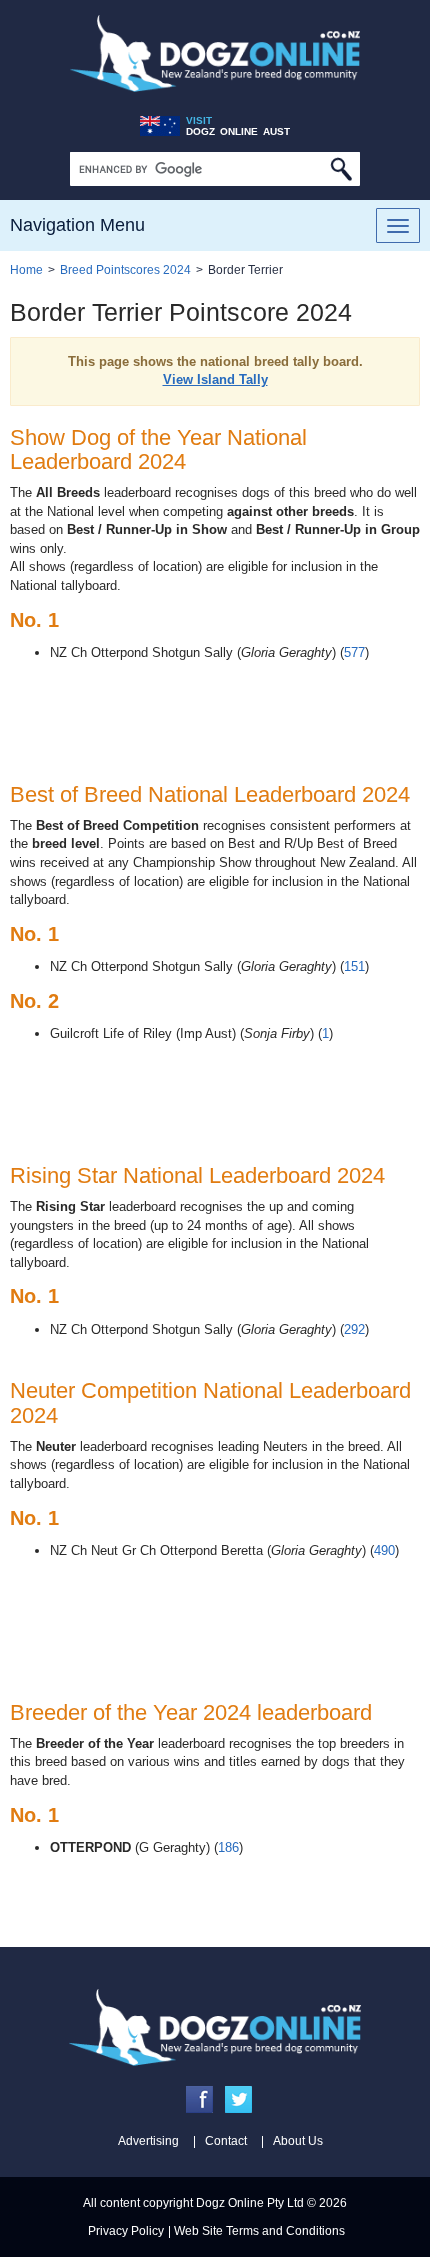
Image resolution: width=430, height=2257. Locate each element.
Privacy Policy (126, 2231)
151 (354, 966)
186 (228, 1847)
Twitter (238, 2099)
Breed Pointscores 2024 (125, 270)
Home (26, 270)
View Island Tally (215, 379)
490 (384, 1550)
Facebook (199, 2099)
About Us (298, 2141)
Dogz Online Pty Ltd (250, 2203)
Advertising (148, 2141)
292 (354, 1329)
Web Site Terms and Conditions (259, 2231)
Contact (226, 2141)
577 (354, 652)
